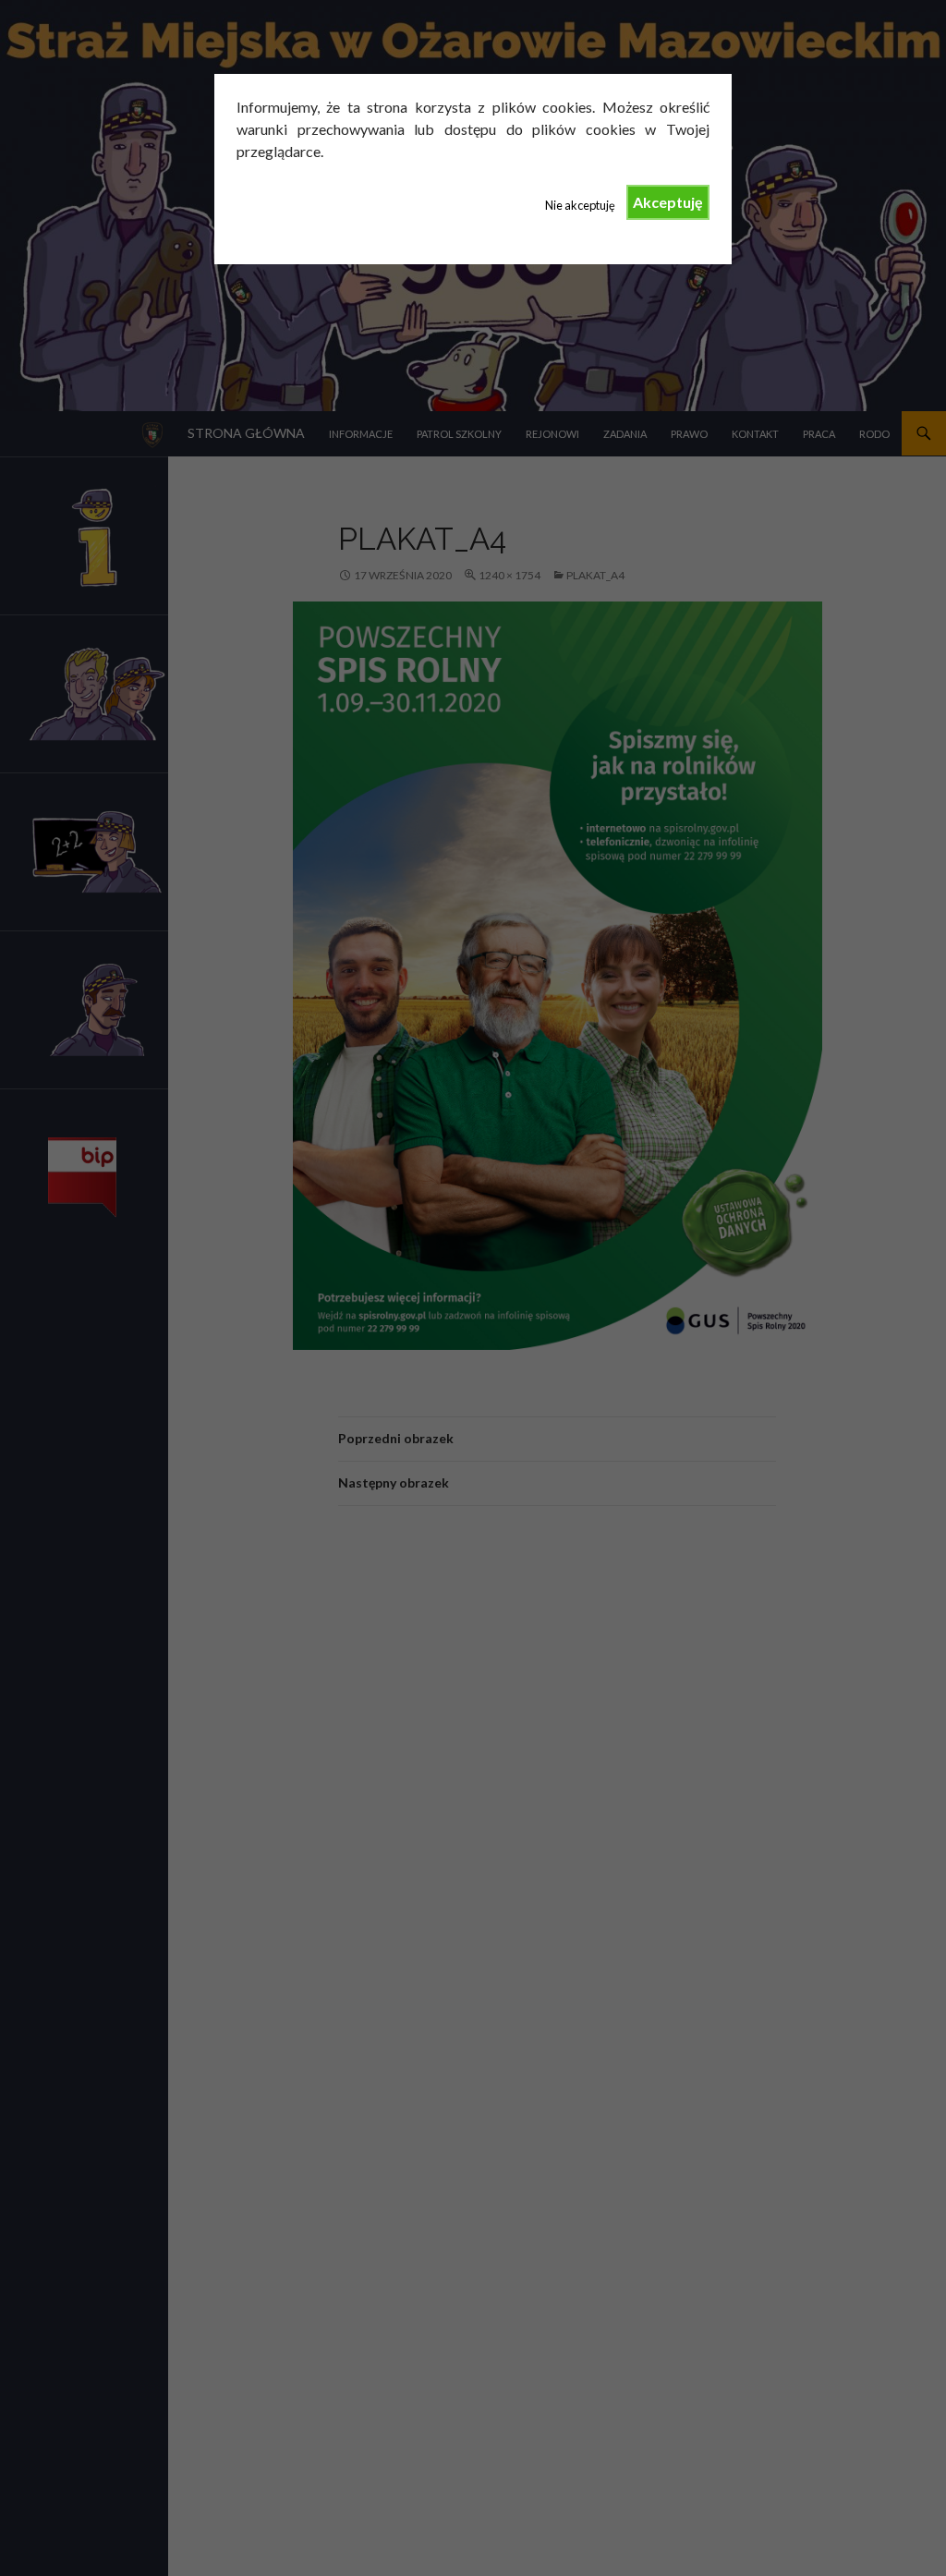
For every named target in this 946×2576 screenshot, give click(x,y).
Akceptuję (668, 202)
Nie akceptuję (580, 205)
